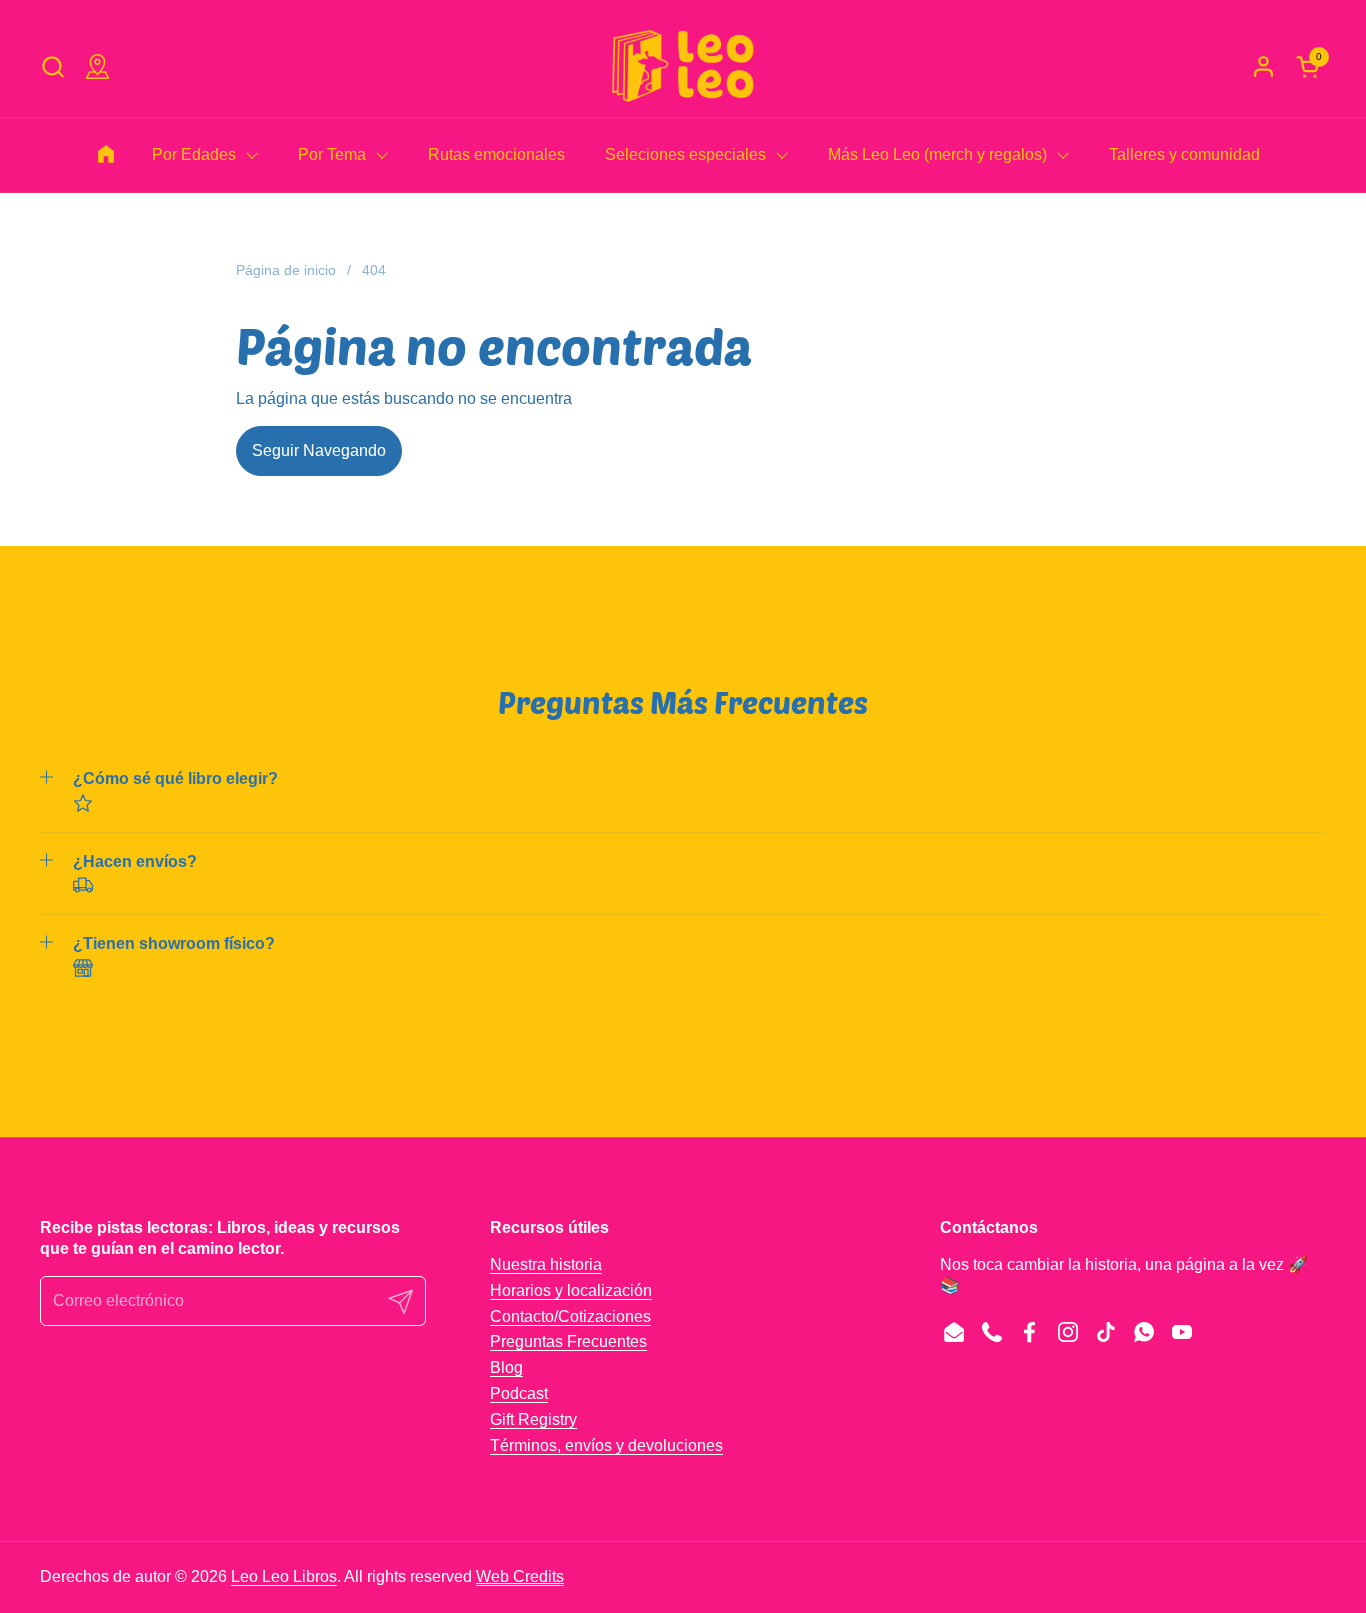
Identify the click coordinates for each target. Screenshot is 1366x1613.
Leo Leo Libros (284, 1576)
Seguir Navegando (319, 450)
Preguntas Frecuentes (568, 1341)
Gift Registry (533, 1419)
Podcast (519, 1393)
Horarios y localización (571, 1290)
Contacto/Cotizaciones (570, 1316)
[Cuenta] (1263, 66)
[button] (52, 66)
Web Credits (520, 1576)
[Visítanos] (97, 66)
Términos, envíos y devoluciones (606, 1445)
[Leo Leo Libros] (682, 66)
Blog (506, 1367)
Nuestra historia (546, 1264)
